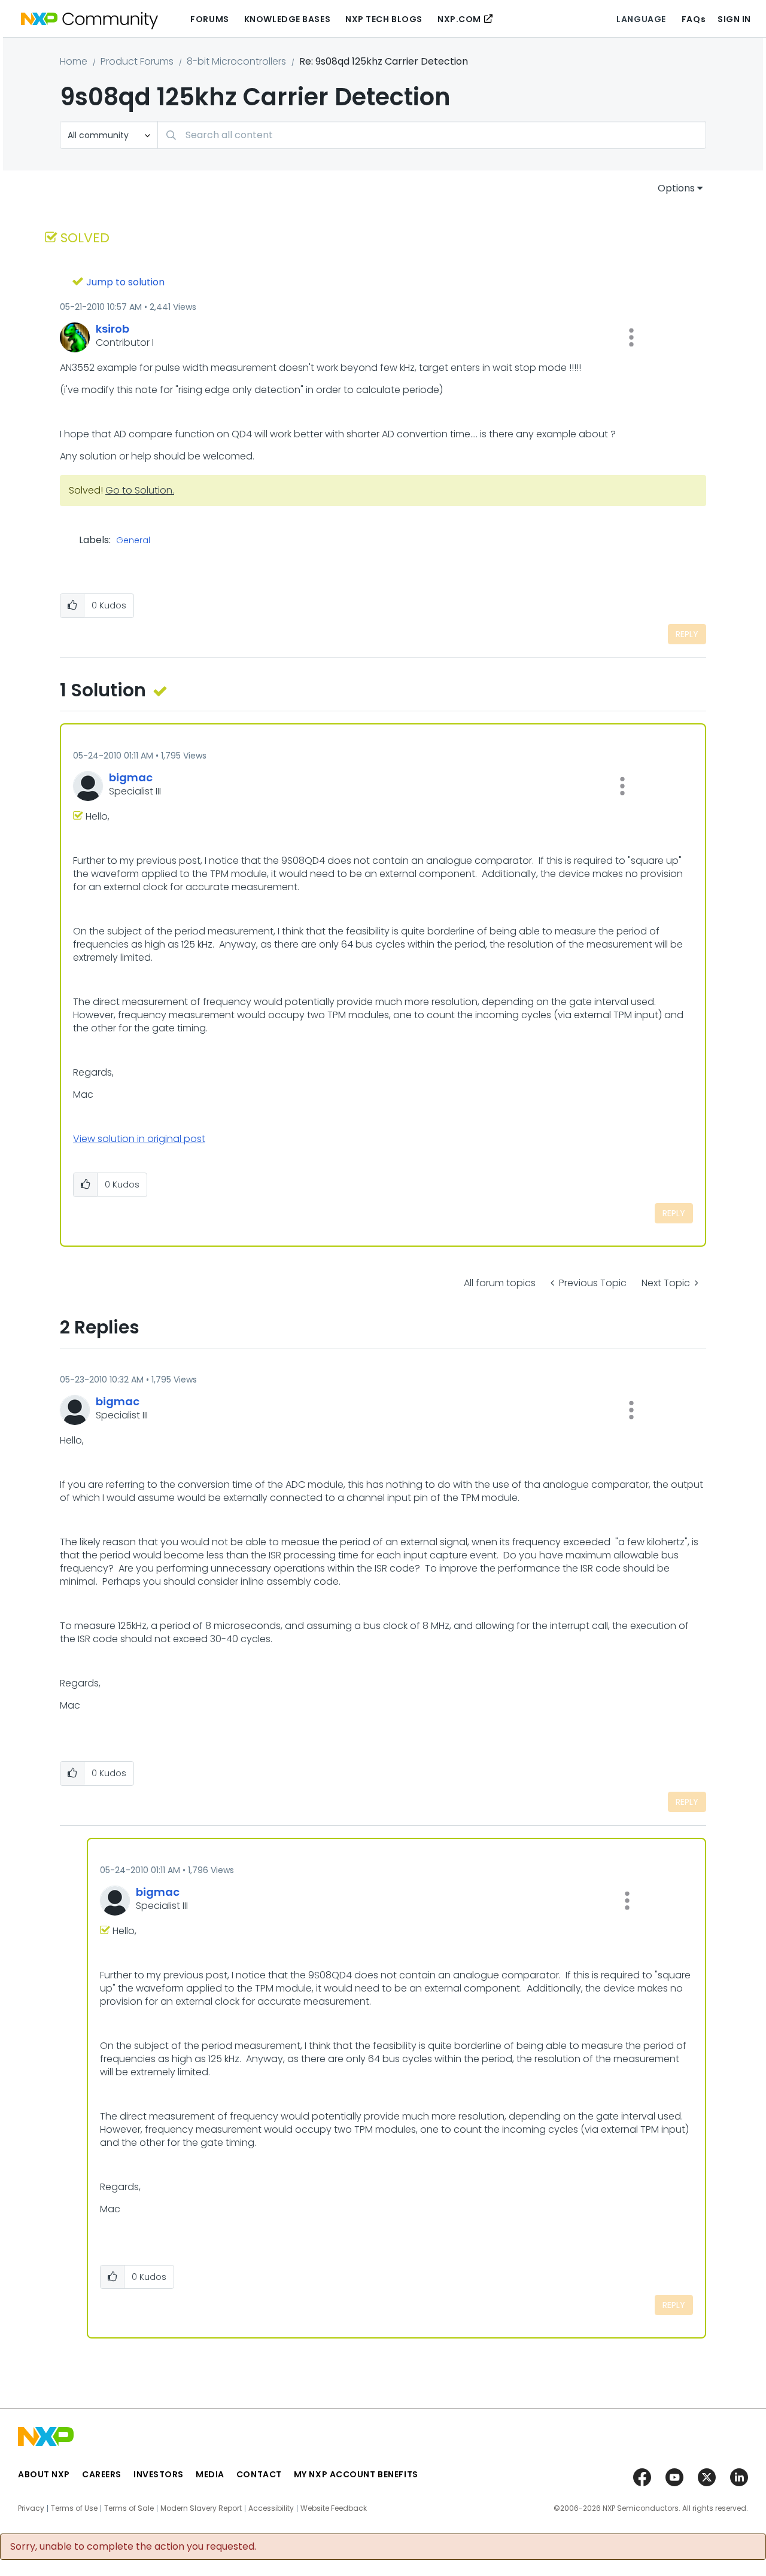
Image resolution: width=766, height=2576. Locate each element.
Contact (259, 2474)
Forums (209, 19)
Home (74, 61)
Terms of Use (74, 2508)
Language (641, 19)
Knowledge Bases (287, 19)
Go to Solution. (140, 490)
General (133, 541)
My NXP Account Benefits (356, 2474)
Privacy (31, 2508)
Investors (159, 2474)
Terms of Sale (129, 2508)
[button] (631, 337)
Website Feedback (334, 2508)
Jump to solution (125, 282)
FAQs (694, 19)
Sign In (734, 19)
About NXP (44, 2474)
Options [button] (676, 188)
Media (210, 2474)
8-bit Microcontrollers (236, 61)
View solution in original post (139, 1139)
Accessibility (271, 2508)
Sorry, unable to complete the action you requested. (133, 2547)
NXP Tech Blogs (384, 19)
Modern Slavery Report (201, 2508)
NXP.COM (459, 19)
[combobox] (432, 135)
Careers (102, 2474)
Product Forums (137, 61)
